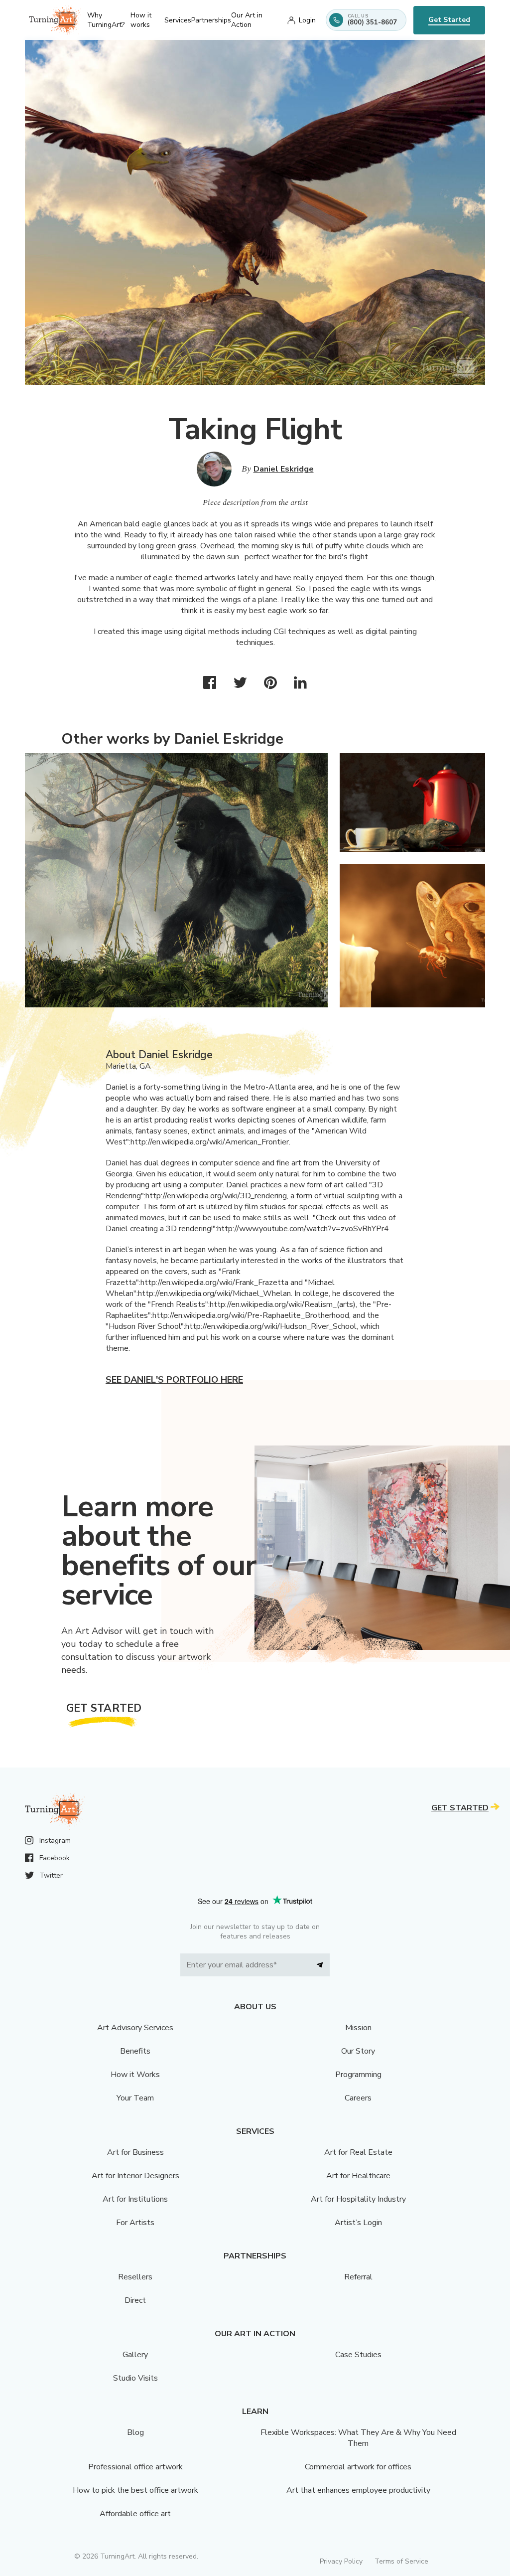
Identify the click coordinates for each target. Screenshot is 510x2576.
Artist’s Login (358, 2223)
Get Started (449, 20)
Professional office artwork (135, 2467)
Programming (358, 2075)
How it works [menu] (141, 20)
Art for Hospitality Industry (358, 2199)
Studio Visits (135, 2378)
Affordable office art (135, 2514)
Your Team (135, 2098)
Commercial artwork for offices (358, 2467)
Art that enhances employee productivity (358, 2490)
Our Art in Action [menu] (247, 20)
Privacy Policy (341, 2561)
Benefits (135, 2051)
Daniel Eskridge (284, 469)
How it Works (135, 2075)
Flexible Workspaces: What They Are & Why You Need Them (358, 2438)
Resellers (135, 2277)
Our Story (358, 2051)
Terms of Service (401, 2561)
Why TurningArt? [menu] (106, 20)
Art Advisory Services (135, 2028)
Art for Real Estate (358, 2152)
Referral (358, 2277)
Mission (358, 2028)
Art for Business (135, 2152)
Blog (135, 2432)
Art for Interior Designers (135, 2176)
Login (307, 20)
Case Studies (358, 2355)
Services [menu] (178, 20)
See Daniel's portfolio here (174, 1380)
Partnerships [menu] (211, 20)
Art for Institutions (135, 2199)
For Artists (135, 2223)
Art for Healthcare (358, 2176)
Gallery (135, 2355)
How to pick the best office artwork (135, 2490)
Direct (135, 2300)
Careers (358, 2098)
